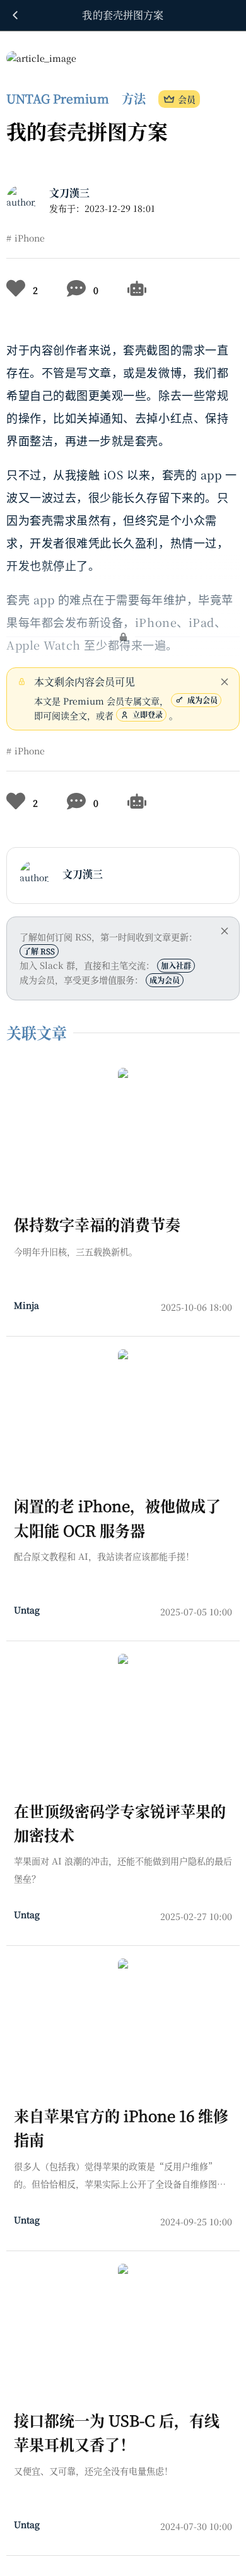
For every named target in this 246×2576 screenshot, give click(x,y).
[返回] (15, 15)
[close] (225, 682)
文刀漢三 (69, 193)
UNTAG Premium (58, 98)
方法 (134, 98)
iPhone (30, 238)
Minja (26, 1305)
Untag (27, 1610)
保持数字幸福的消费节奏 (97, 1224)
